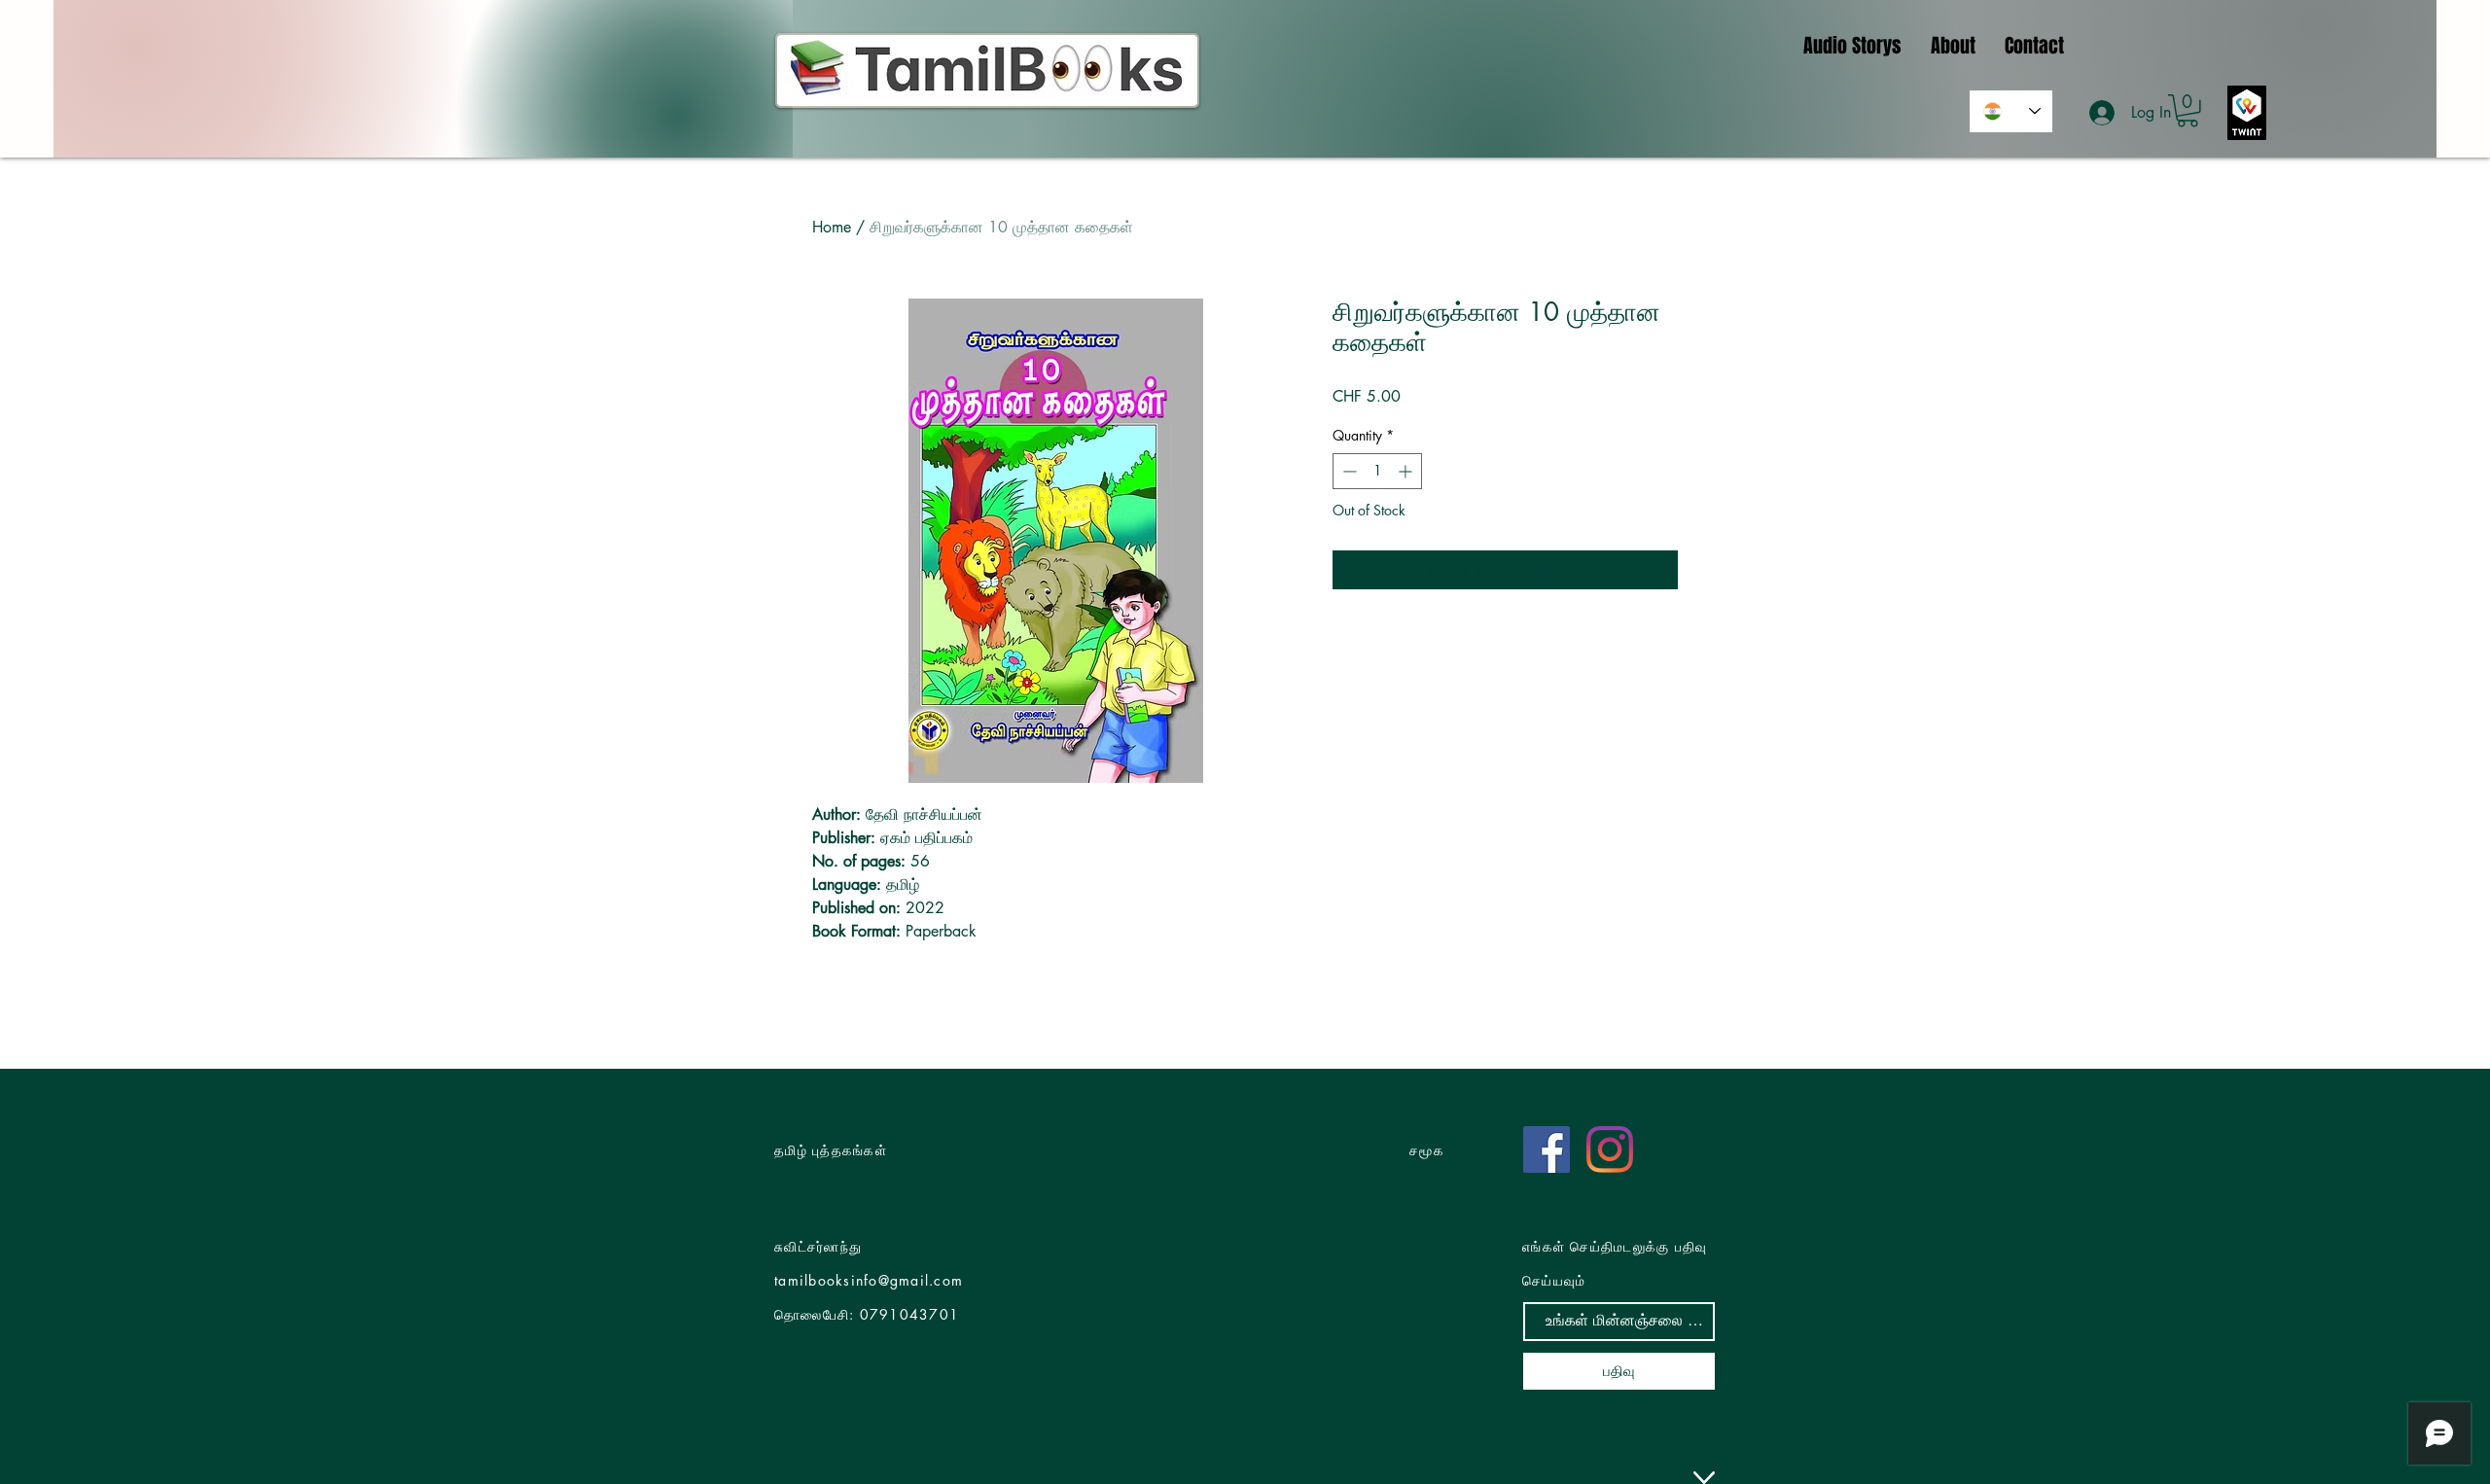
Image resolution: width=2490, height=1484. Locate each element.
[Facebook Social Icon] (1547, 1149)
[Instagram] (1610, 1149)
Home (832, 227)
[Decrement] (1348, 471)
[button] (2188, 111)
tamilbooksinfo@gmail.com (869, 1280)
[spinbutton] (1377, 471)
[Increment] (1407, 471)
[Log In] (2103, 113)
